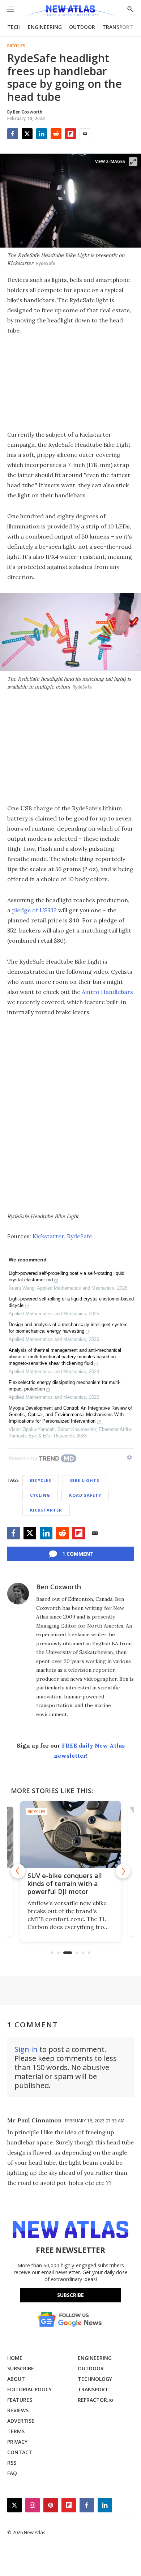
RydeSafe (80, 1236)
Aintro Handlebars (107, 992)
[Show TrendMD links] (129, 1457)
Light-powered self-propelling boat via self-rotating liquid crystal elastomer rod (67, 1276)
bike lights (85, 1480)
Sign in (26, 2049)
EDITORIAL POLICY (29, 2389)
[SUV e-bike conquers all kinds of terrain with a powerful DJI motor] (70, 1835)
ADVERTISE (21, 2421)
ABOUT (16, 2379)
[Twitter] (27, 134)
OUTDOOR (82, 27)
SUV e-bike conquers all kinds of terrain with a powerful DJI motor (65, 1883)
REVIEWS (18, 2410)
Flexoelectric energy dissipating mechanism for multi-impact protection (65, 1386)
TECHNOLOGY (95, 2379)
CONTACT (20, 2452)
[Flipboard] (70, 134)
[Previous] (18, 1871)
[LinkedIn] (42, 134)
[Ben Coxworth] (18, 1594)
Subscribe (70, 2295)
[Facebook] (13, 134)
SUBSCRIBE (21, 2368)
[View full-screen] (133, 162)
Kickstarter (48, 1236)
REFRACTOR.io (95, 2400)
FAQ (12, 2473)
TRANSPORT (118, 27)
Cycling (40, 1495)
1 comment (78, 1554)
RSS (12, 2463)
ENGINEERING (45, 27)
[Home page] (70, 12)
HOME (15, 2358)
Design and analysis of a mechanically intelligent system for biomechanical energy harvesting (68, 1328)
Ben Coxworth (59, 1587)
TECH (14, 27)
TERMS (16, 2431)
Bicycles (16, 46)
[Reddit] (56, 134)
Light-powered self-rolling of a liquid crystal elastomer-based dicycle (71, 1302)
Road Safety (85, 1495)
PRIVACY (17, 2442)
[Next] (123, 1871)
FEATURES (20, 2400)
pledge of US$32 (34, 910)
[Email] (85, 134)
